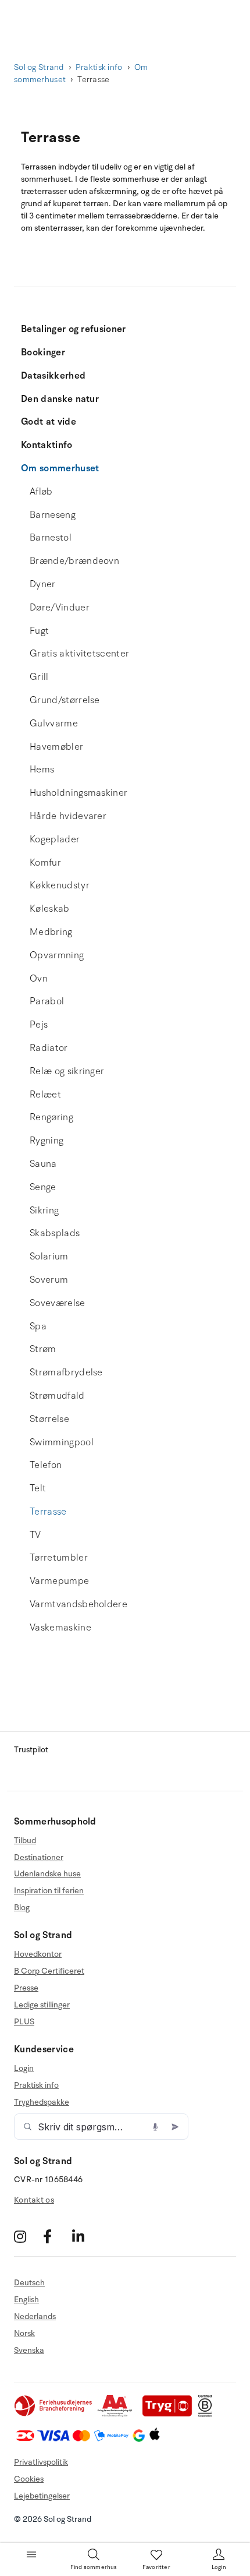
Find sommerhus (94, 2567)
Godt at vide (49, 422)
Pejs (39, 1025)
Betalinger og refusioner (74, 329)
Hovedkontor (38, 1954)
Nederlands (35, 2316)
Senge (43, 1187)
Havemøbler (56, 747)
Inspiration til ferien (49, 1891)
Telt (38, 1488)
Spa (38, 1326)
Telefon (46, 1465)
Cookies (29, 2479)
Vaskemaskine (60, 1628)
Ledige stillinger (42, 2005)
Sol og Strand (39, 67)
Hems (42, 770)
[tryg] (170, 2414)
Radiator (49, 1048)
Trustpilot (31, 1750)
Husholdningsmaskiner (78, 793)
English (26, 2300)
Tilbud (25, 1841)
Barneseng (53, 515)
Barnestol (51, 538)
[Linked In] (85, 2236)
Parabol (47, 1001)
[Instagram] (27, 2236)
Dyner (43, 584)
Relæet (45, 1095)
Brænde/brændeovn (74, 561)
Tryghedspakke (42, 2102)
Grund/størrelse (65, 700)
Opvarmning (57, 955)
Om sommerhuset (60, 468)
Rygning (47, 1141)
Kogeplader (55, 839)
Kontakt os (34, 2200)
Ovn (39, 979)
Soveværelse (58, 1303)
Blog (22, 1908)
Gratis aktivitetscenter (79, 654)
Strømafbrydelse (66, 1372)
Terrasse (48, 1512)
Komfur (45, 863)
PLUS (24, 2022)
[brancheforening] (54, 2414)
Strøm (43, 1349)
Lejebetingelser (42, 2496)
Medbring (51, 932)
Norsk (24, 2333)
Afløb (41, 492)
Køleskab (50, 909)
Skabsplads (55, 1233)
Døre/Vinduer (60, 608)
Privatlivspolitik (41, 2462)
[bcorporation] (208, 2414)
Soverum (49, 1280)
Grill (39, 677)
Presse (26, 1988)
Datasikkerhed (53, 376)
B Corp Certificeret (49, 1971)
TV (35, 1535)
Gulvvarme (54, 724)
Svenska (29, 2350)
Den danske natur (60, 399)
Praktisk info (99, 67)
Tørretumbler (59, 1558)
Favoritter (156, 2567)
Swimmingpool (62, 1442)
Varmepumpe (59, 1581)
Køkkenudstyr (60, 885)
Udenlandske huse (47, 1874)
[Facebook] (56, 2236)
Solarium (49, 1257)
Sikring (44, 1211)
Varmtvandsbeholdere (78, 1604)
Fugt (39, 631)
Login (24, 2069)
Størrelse (49, 1419)
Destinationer (39, 1857)
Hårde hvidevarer (68, 816)
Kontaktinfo (47, 445)
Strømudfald (57, 1396)
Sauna (43, 1164)
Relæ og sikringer (67, 1071)
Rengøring (51, 1117)
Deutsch (29, 2283)
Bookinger (43, 352)
